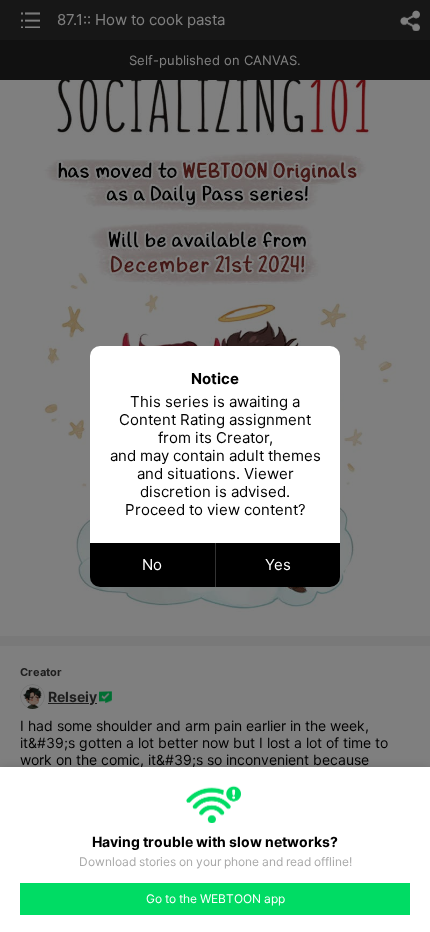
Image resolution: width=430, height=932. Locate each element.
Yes (278, 564)
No (152, 564)
